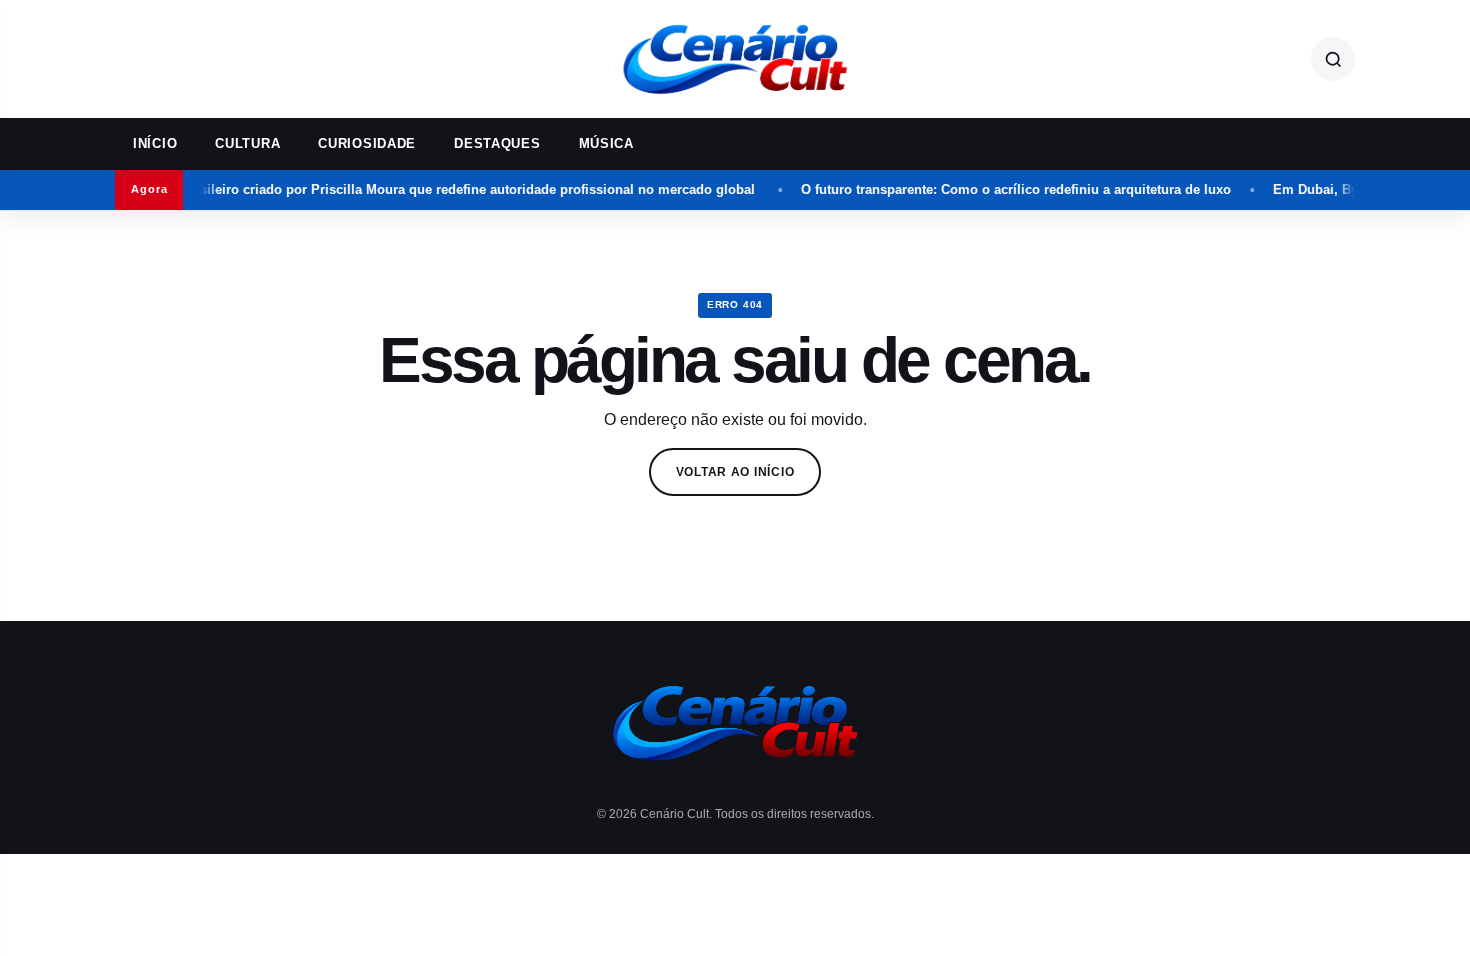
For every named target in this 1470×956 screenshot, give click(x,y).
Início (155, 143)
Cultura (247, 143)
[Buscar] (1333, 59)
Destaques (497, 143)
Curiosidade (367, 143)
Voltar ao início (735, 472)
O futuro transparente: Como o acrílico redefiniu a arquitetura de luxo (999, 189)
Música (606, 143)
